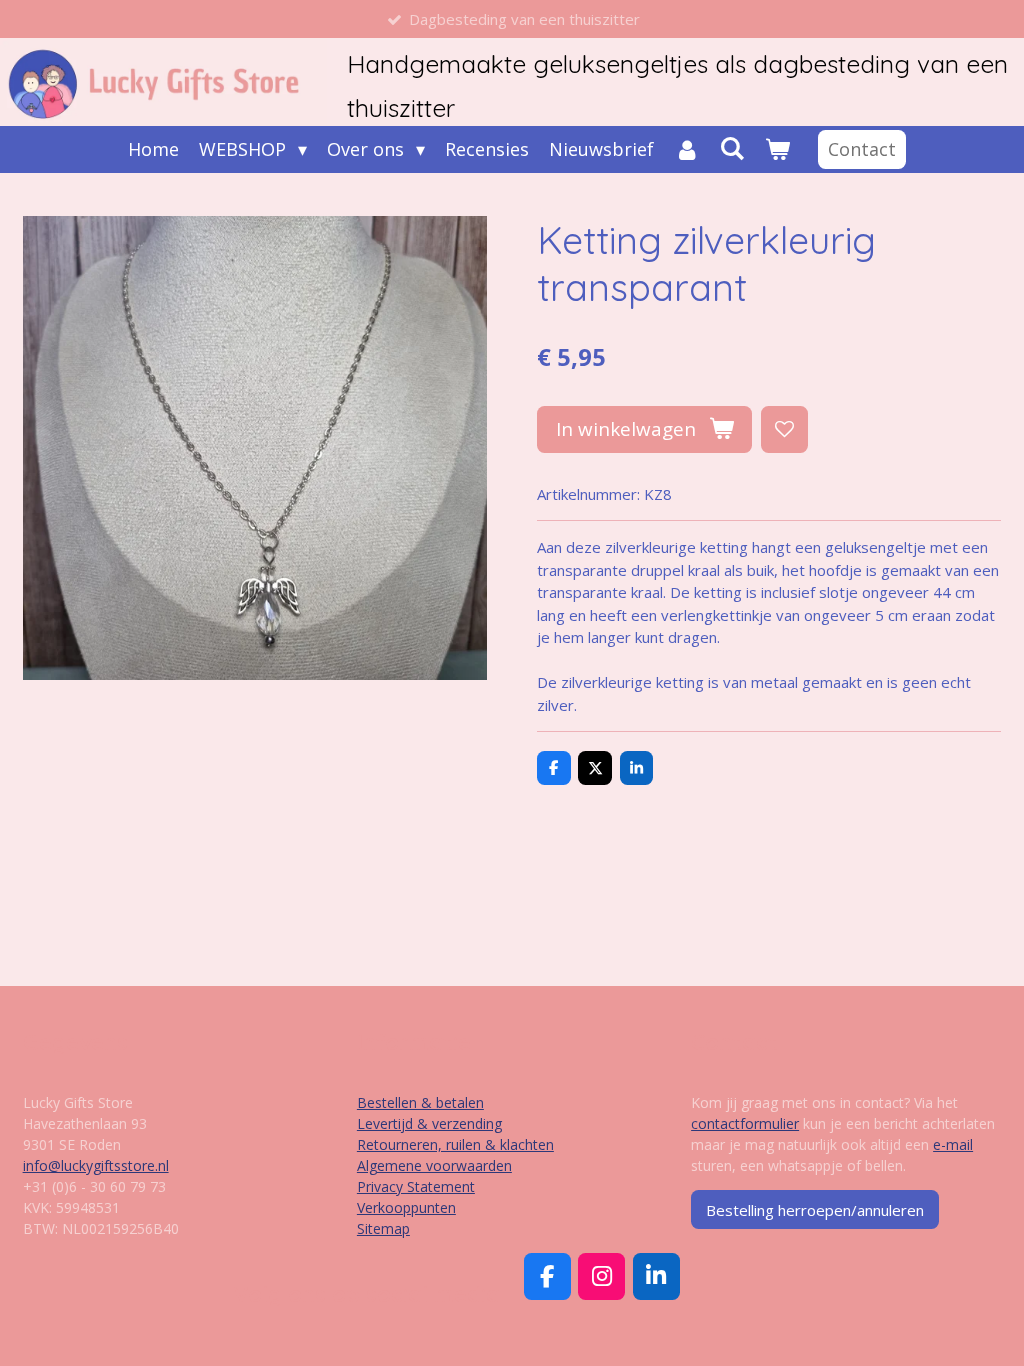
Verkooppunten (406, 1207)
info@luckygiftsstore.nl (96, 1165)
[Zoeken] (732, 148)
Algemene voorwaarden (434, 1165)
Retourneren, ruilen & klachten (455, 1144)
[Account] (686, 149)
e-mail (953, 1144)
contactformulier (745, 1123)
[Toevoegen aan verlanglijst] (784, 429)
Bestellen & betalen (420, 1102)
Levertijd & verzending (429, 1123)
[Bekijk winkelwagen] (777, 149)
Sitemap (383, 1228)
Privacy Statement (416, 1186)
